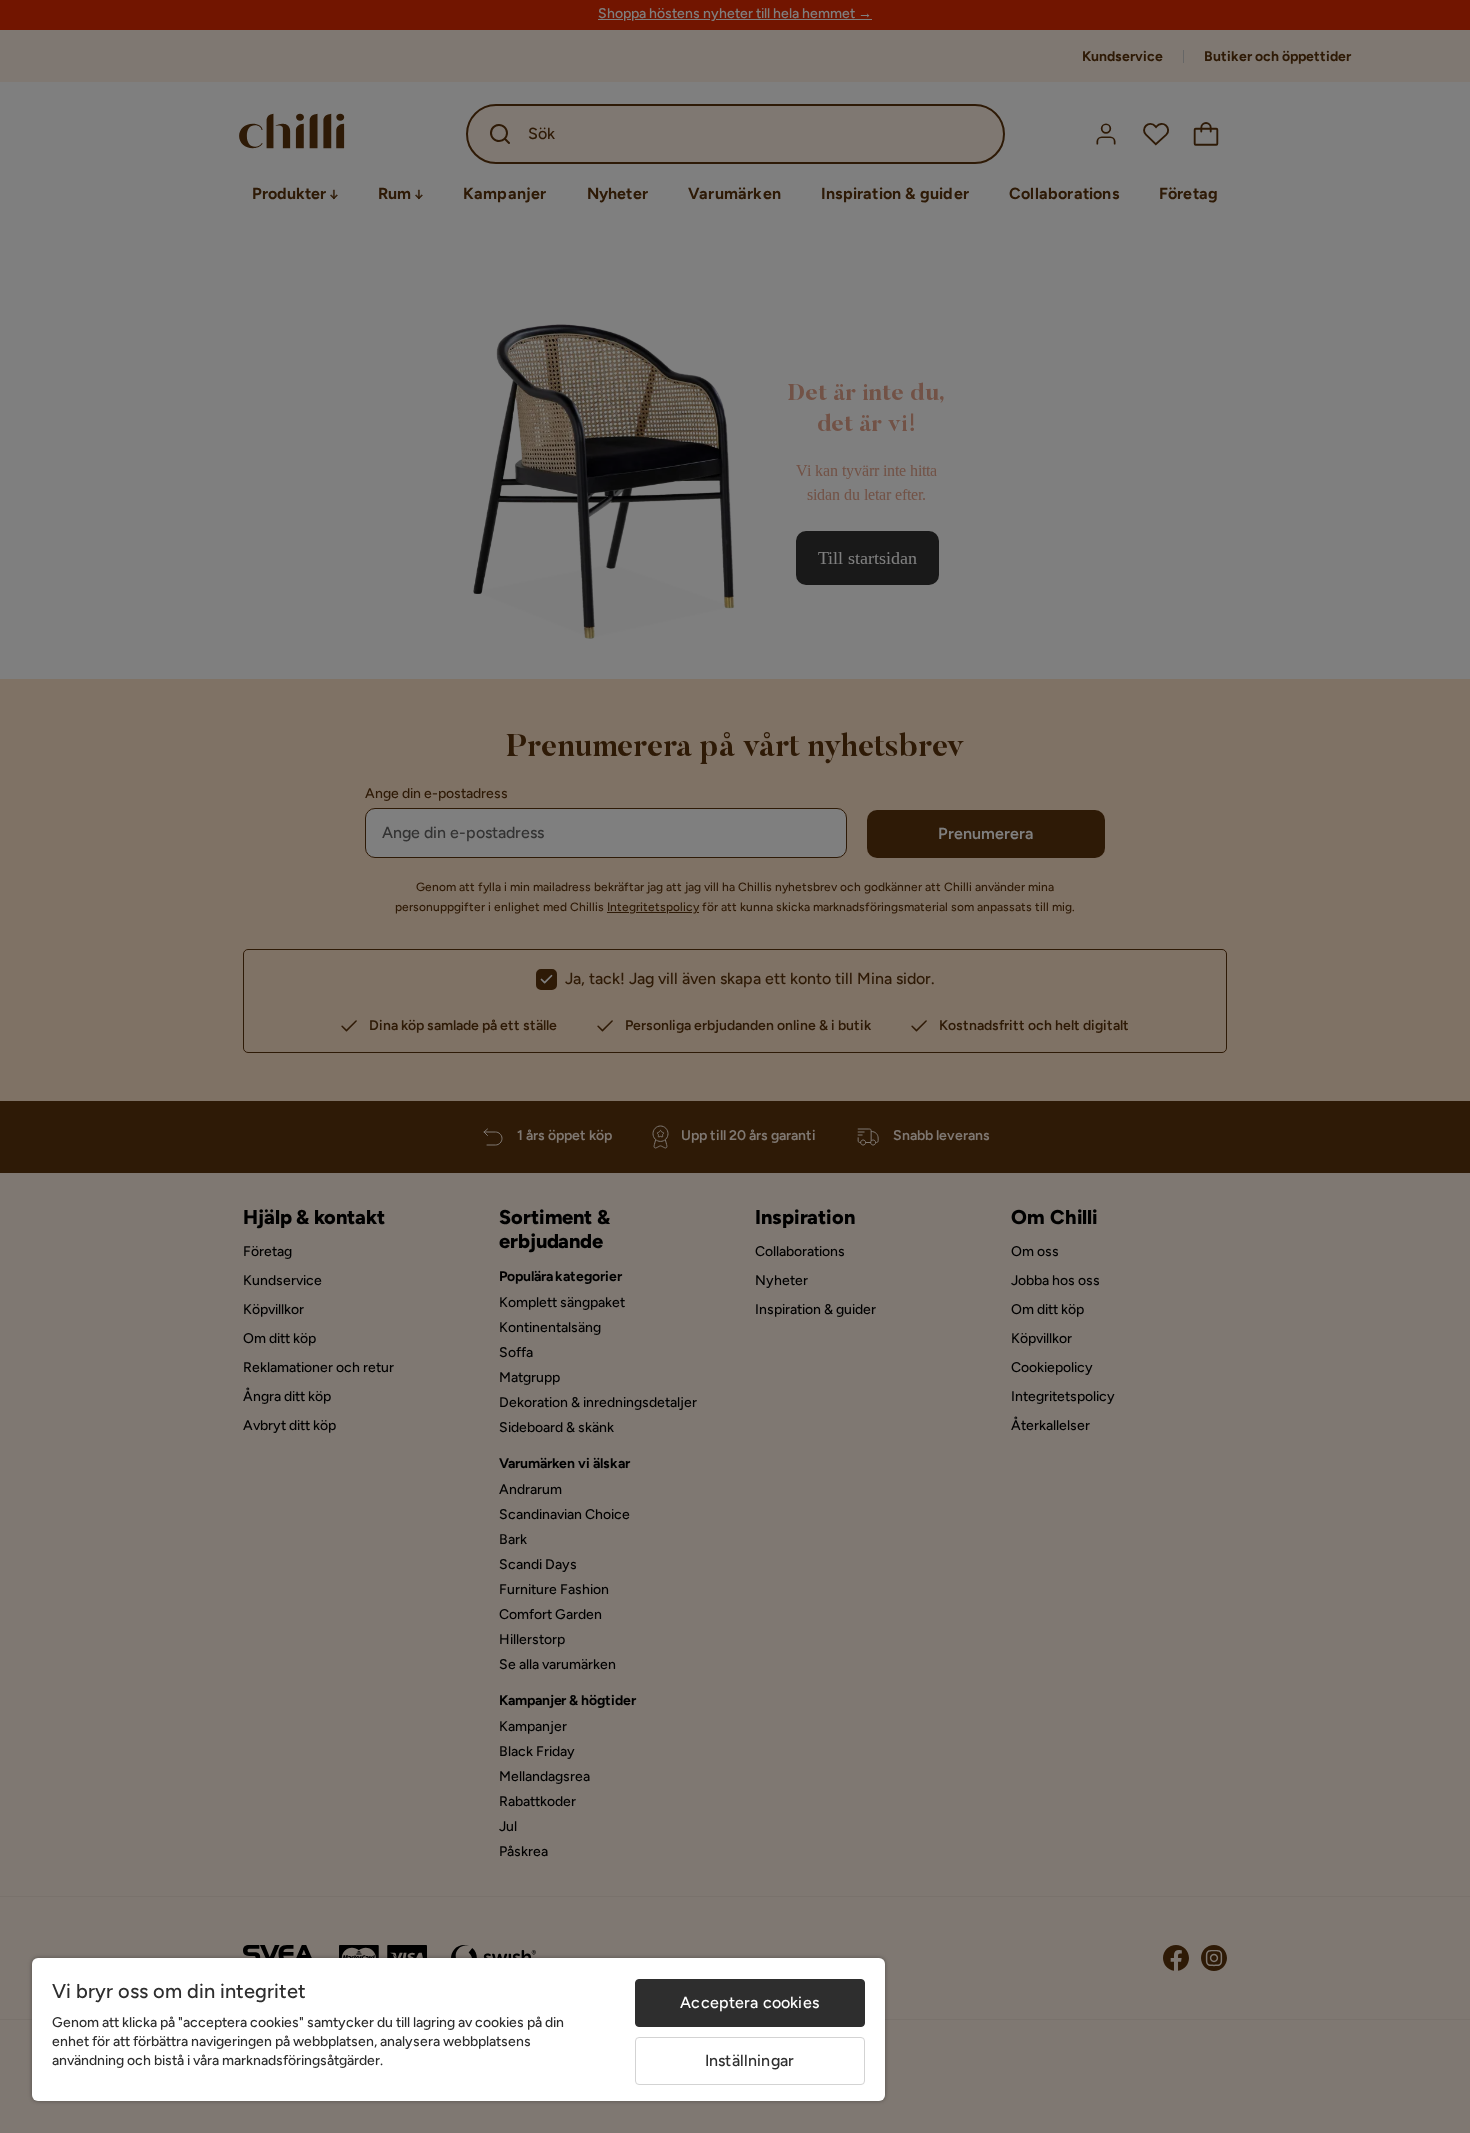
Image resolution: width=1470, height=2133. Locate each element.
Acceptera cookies (749, 2002)
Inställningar (749, 2060)
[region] (458, 2029)
